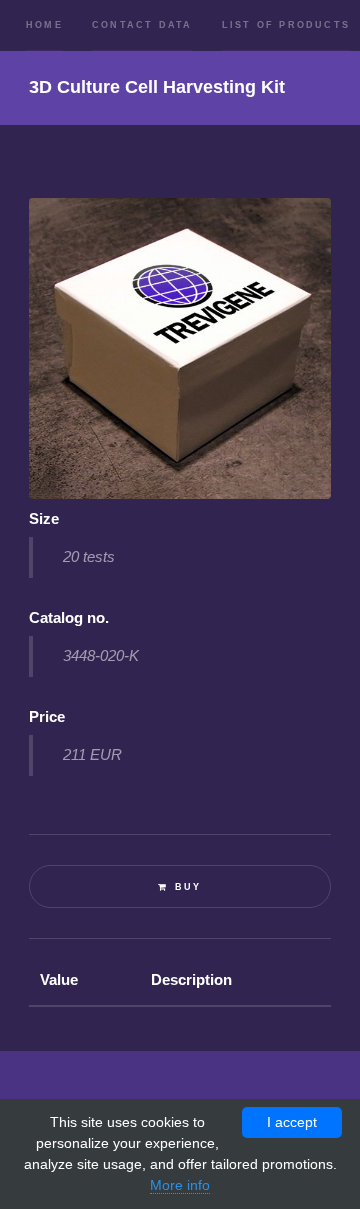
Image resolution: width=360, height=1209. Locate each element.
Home (44, 25)
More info (180, 1185)
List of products (286, 25)
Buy (188, 887)
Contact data (142, 25)
